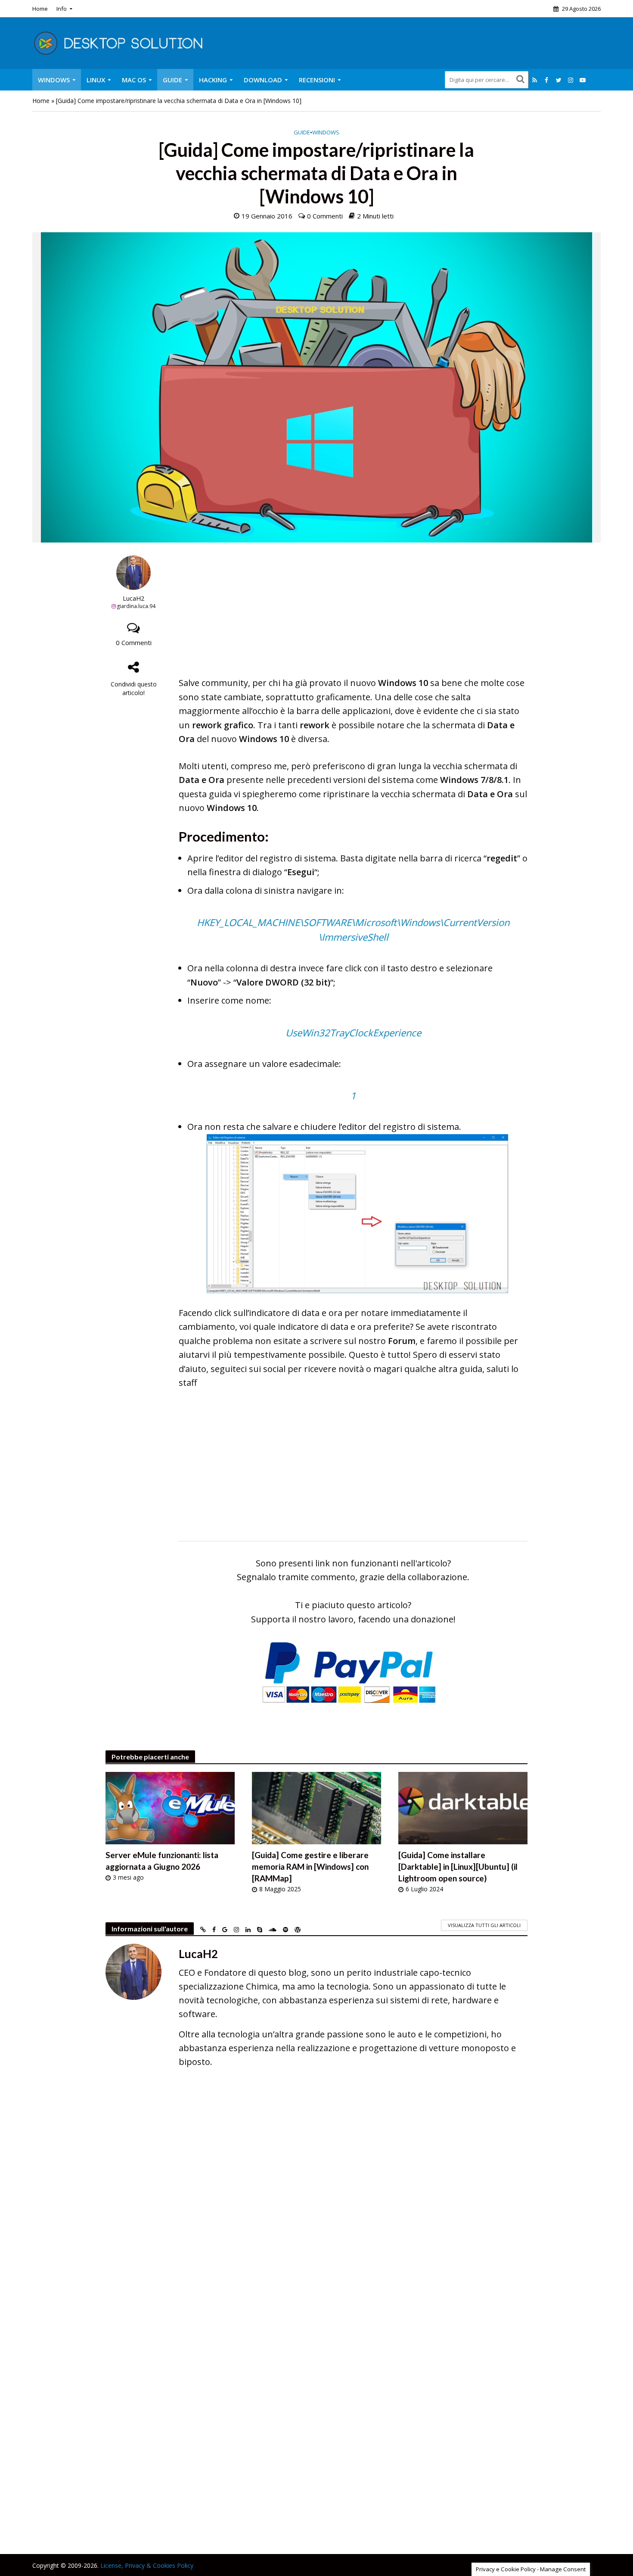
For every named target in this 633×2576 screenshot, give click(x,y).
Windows (54, 80)
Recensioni (317, 80)
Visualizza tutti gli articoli (484, 1925)
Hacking (213, 80)
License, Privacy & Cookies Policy (147, 2565)
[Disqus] (316, 2200)
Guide (172, 80)
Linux (96, 80)
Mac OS (134, 80)
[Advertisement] (353, 616)
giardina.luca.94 (136, 606)
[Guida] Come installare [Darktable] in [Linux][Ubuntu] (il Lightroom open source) (458, 1867)
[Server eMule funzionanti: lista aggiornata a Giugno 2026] (170, 1807)
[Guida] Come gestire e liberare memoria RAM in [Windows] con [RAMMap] (310, 1867)
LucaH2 (133, 598)
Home (40, 9)
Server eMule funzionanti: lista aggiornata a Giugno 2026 (162, 1861)
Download (263, 80)
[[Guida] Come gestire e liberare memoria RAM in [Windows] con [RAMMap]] (316, 1807)
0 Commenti (325, 216)
